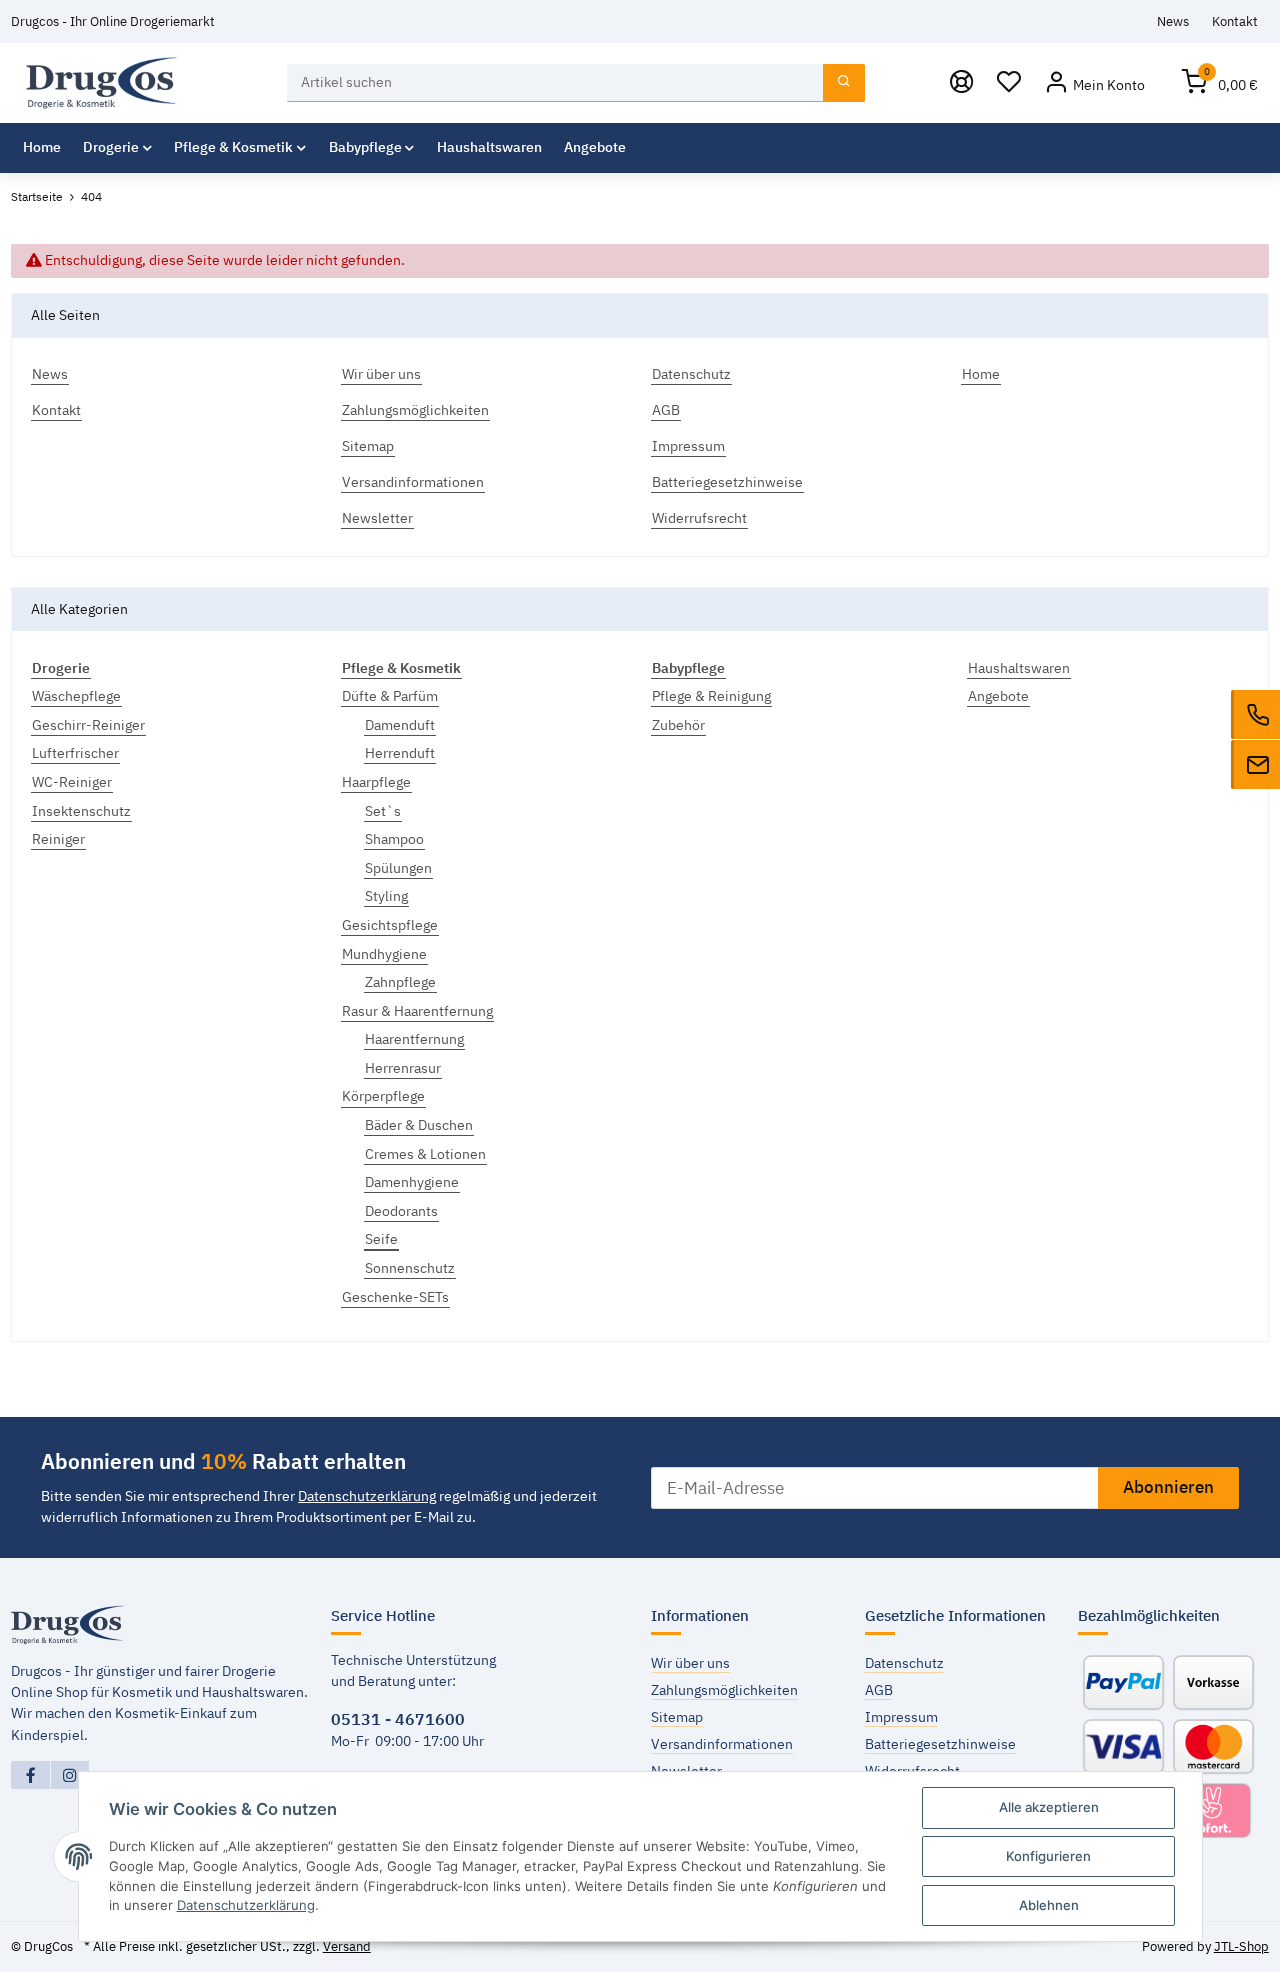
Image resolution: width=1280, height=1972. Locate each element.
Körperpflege (383, 1096)
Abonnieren (1168, 1487)
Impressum (901, 1717)
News (1173, 21)
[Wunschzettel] (1009, 83)
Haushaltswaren (1019, 668)
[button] (1094, 83)
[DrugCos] (101, 82)
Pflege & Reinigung (711, 696)
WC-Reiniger (72, 782)
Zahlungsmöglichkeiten (724, 1690)
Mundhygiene (384, 954)
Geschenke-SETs (395, 1297)
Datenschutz (904, 1663)
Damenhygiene (412, 1182)
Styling (386, 896)
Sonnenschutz (410, 1268)
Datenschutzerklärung (367, 1496)
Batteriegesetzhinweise (940, 1744)
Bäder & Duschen (419, 1125)
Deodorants (401, 1211)
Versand (347, 1946)
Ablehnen (1049, 1905)
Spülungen (398, 868)
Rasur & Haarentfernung (417, 1011)
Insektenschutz (81, 811)
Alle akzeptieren (1049, 1807)
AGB (879, 1690)
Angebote (998, 696)
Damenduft (400, 725)
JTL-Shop (1241, 1946)
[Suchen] (844, 83)
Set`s (383, 811)
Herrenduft (400, 753)
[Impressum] (962, 83)
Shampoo (394, 839)
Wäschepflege (76, 696)
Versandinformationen (722, 1744)
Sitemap (677, 1717)
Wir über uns (690, 1663)
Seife (381, 1239)
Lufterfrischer (75, 753)
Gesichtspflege (390, 925)
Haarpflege (376, 782)
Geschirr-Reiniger (88, 725)
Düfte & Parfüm (390, 696)
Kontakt (1235, 21)
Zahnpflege (400, 982)
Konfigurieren (1048, 1856)
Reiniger (58, 839)
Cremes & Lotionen (425, 1154)
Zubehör (678, 725)
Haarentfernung (414, 1039)
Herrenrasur (403, 1068)
